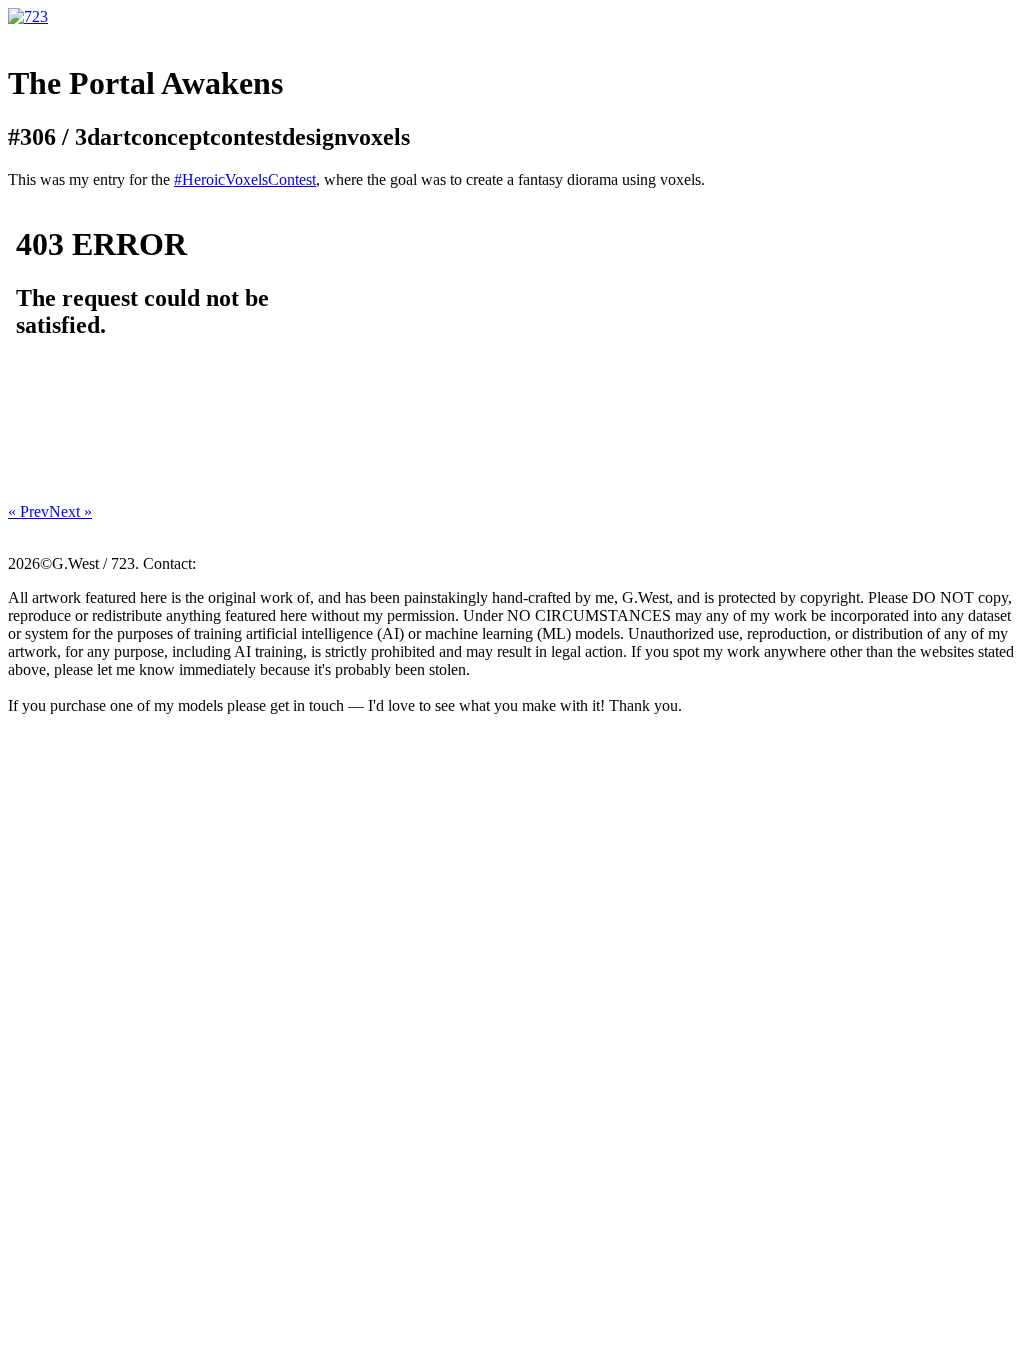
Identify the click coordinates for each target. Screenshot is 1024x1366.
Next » (70, 511)
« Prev (28, 511)
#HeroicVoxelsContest (245, 179)
